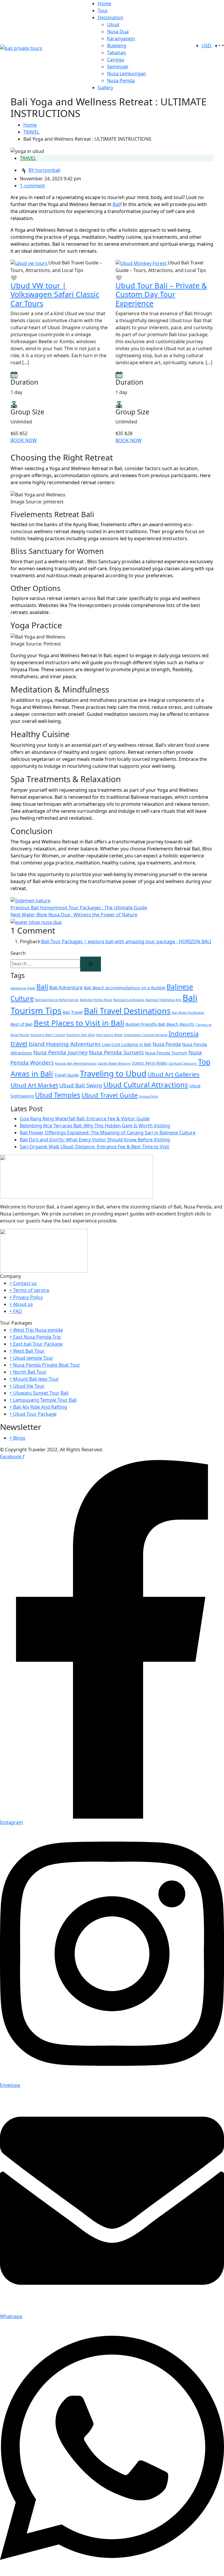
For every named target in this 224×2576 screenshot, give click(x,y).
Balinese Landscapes (129, 1000)
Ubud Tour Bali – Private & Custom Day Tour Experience (161, 294)
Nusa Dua (118, 32)
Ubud (113, 25)
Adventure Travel (23, 988)
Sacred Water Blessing (114, 1063)
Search (18, 953)
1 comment (32, 186)
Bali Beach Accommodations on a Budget (125, 988)
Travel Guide (66, 1075)
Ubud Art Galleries (174, 1074)
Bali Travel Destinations (127, 1011)
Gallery (105, 88)
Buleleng (117, 46)
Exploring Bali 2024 (80, 1035)
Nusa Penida (121, 81)
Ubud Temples (58, 1095)
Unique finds (148, 1096)
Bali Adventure (66, 987)
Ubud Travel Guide (110, 1095)
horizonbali (44, 170)
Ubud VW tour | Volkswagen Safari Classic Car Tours (55, 294)
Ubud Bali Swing (81, 1085)
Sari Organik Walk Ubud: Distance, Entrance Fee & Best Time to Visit (94, 1147)
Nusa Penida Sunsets (116, 1052)
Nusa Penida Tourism (166, 1053)
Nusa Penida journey (61, 1052)
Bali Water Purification (188, 1013)
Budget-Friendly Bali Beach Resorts (160, 1024)
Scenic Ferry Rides (150, 1063)
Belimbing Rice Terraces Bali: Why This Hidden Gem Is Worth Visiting (95, 1126)
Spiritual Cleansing (183, 1063)
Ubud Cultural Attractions (146, 1085)
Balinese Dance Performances (57, 1000)
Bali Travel (73, 1012)
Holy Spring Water (109, 1035)
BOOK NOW (24, 440)
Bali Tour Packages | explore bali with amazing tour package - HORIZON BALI (126, 941)
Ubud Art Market (34, 1085)
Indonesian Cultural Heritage (146, 1035)
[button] (222, 46)
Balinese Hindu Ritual (96, 1000)
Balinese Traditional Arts (163, 1000)
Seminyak (118, 67)
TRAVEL (31, 132)
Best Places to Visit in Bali (79, 1023)
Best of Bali (22, 1024)
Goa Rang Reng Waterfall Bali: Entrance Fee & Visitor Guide (85, 1119)
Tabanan (117, 53)
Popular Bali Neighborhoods (76, 1063)
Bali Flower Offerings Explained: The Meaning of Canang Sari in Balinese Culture (108, 1133)
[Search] (91, 964)
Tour (103, 11)
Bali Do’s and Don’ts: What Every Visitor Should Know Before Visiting (95, 1140)
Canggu (116, 60)
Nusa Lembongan (127, 74)
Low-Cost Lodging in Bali (127, 1044)
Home (104, 4)
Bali (117, 204)
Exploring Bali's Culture (48, 1035)
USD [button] (207, 46)
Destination (111, 18)
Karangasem (121, 39)
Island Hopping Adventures (65, 1044)
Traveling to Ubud (113, 1074)
